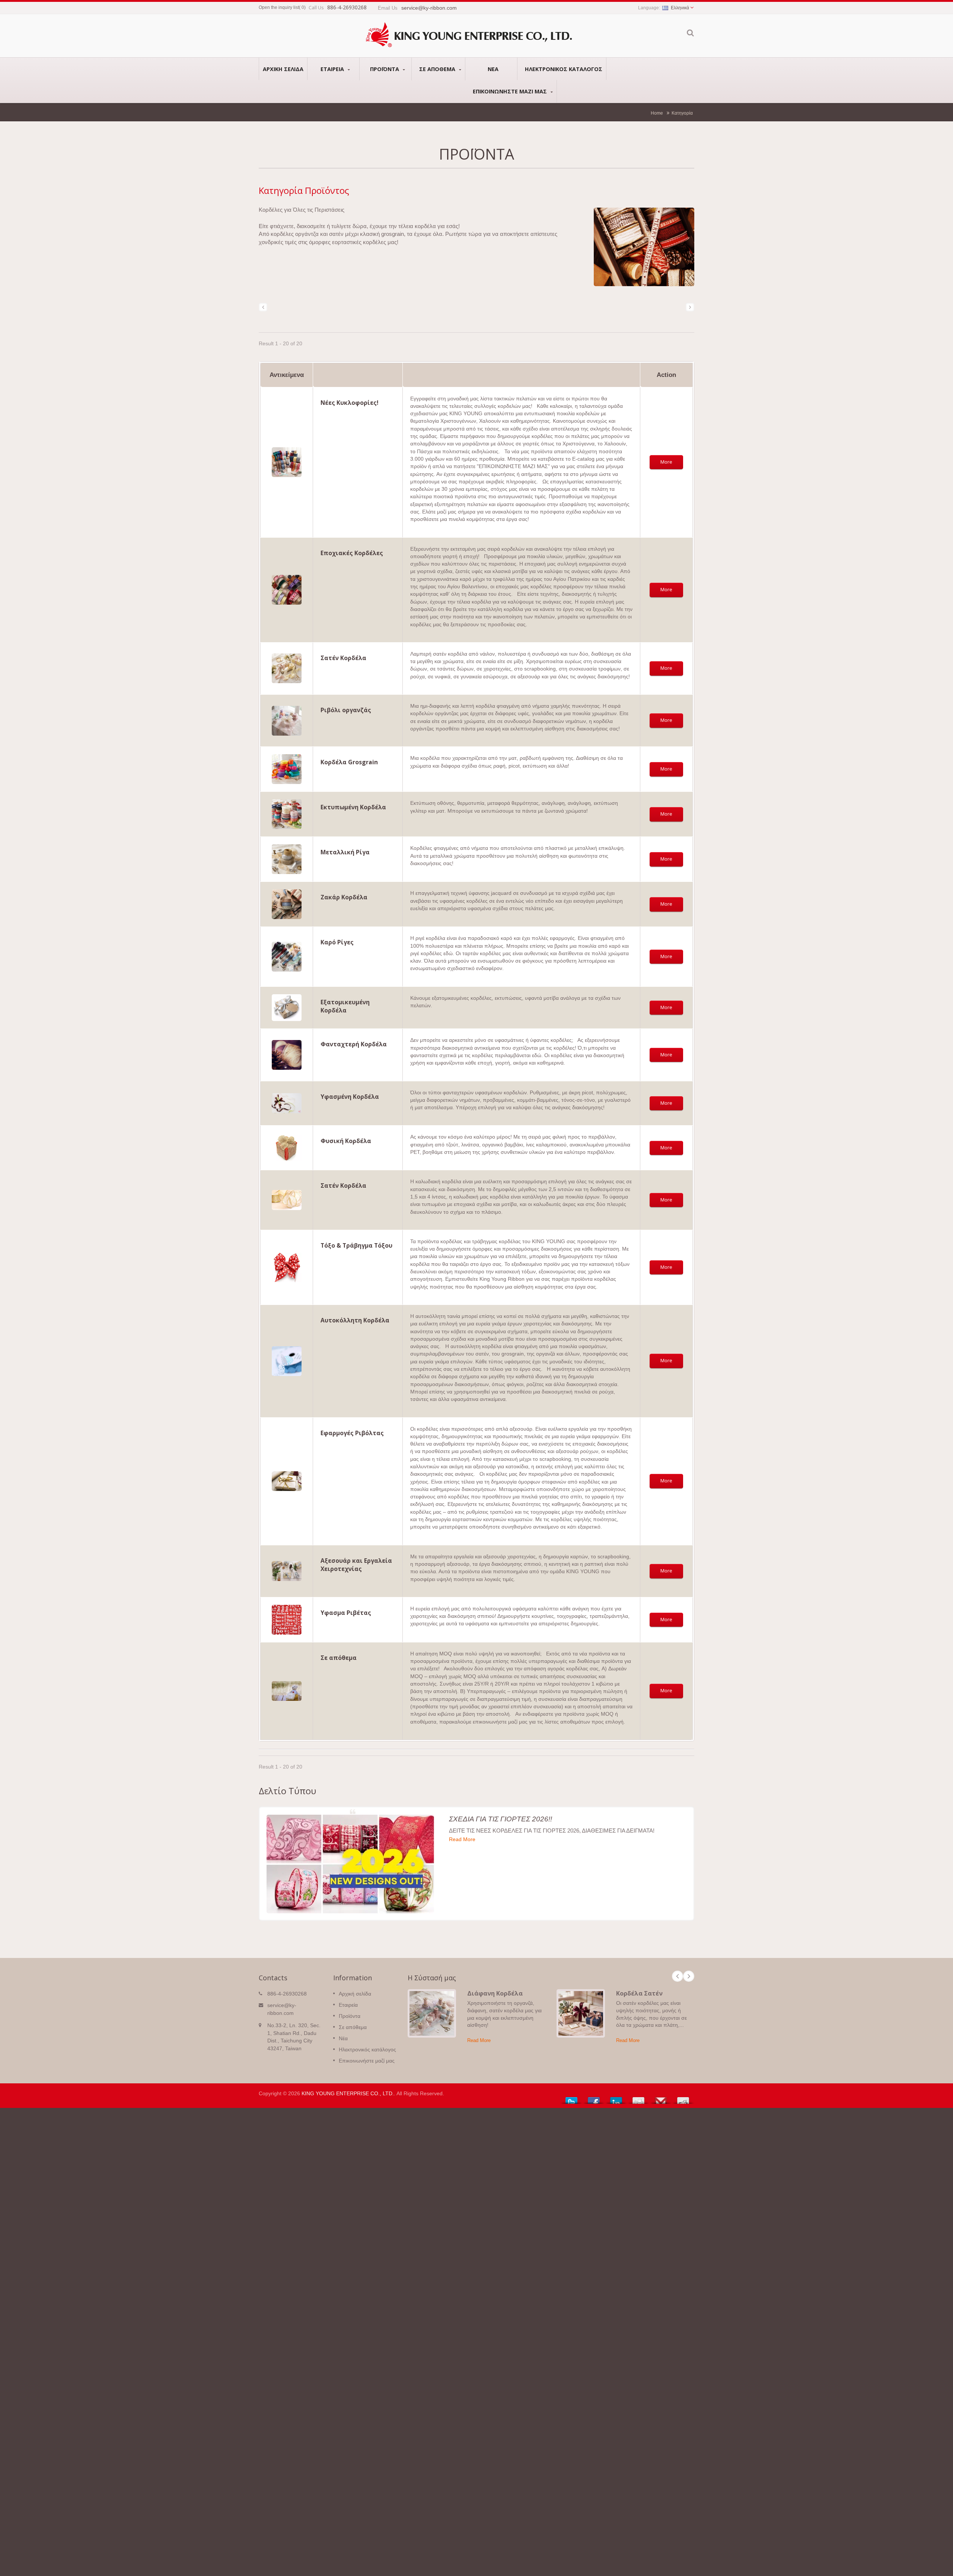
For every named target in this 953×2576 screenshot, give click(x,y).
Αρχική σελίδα (283, 69)
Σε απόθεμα (438, 69)
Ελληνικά (680, 8)
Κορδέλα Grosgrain (349, 762)
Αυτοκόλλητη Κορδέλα (355, 1320)
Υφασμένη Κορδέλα (350, 1097)
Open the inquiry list (279, 7)
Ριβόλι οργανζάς (346, 710)
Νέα (493, 69)
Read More (462, 1839)
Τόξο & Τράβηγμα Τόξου (356, 1245)
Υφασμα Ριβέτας (346, 1613)
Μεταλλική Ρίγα (345, 852)
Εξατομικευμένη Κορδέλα (345, 1006)
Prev (678, 1976)
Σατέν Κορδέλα (343, 658)
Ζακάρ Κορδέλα (344, 897)
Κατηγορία (682, 113)
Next (689, 1976)
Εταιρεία (333, 69)
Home (657, 113)
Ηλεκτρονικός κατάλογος (564, 69)
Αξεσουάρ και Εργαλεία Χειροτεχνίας (356, 1565)
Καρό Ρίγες (337, 942)
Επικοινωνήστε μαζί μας (511, 91)
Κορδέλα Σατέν (639, 1993)
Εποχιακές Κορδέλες (352, 553)
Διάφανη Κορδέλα (495, 1993)
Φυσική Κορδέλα (346, 1141)
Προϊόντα (385, 69)
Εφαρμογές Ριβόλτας (352, 1433)
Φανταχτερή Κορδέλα (354, 1044)
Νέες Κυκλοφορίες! (349, 403)
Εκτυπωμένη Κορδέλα (353, 807)
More (666, 462)
